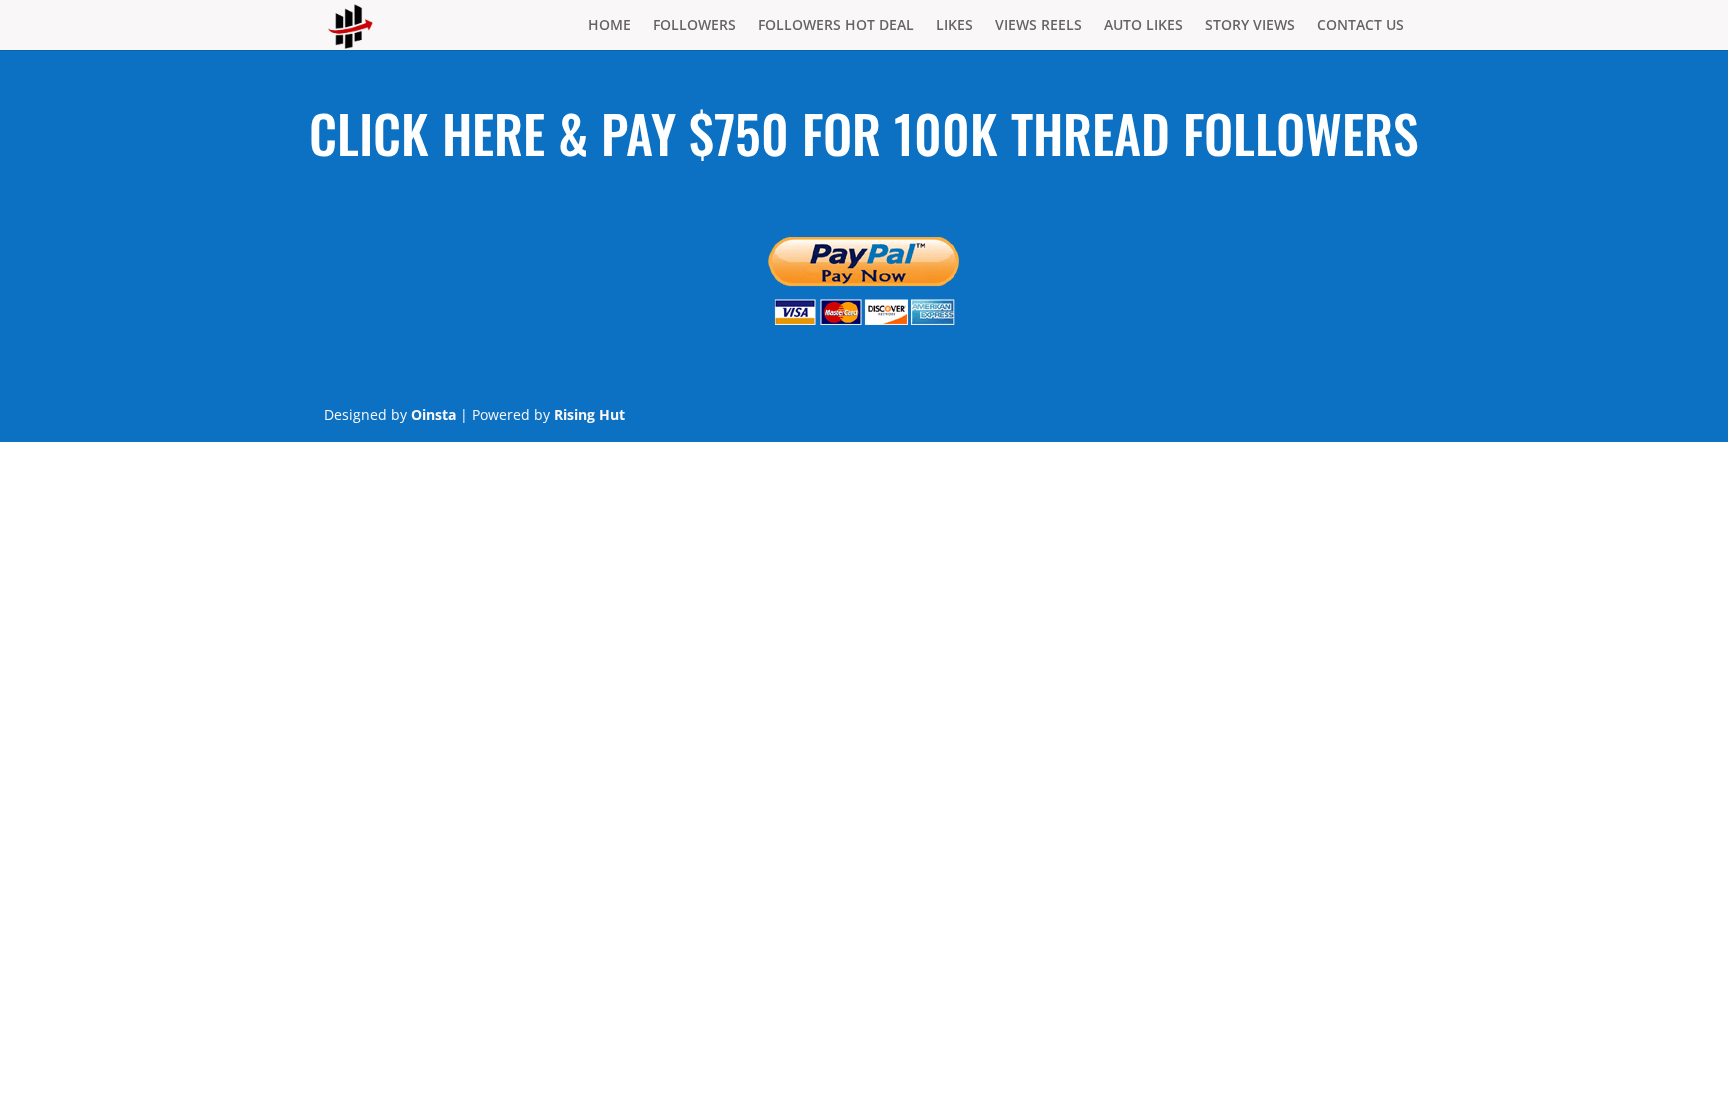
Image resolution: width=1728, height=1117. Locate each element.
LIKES (954, 26)
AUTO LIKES (1143, 26)
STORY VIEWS (1250, 26)
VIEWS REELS (1038, 26)
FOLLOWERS (694, 26)
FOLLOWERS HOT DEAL (836, 26)
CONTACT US (1360, 26)
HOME (609, 26)
